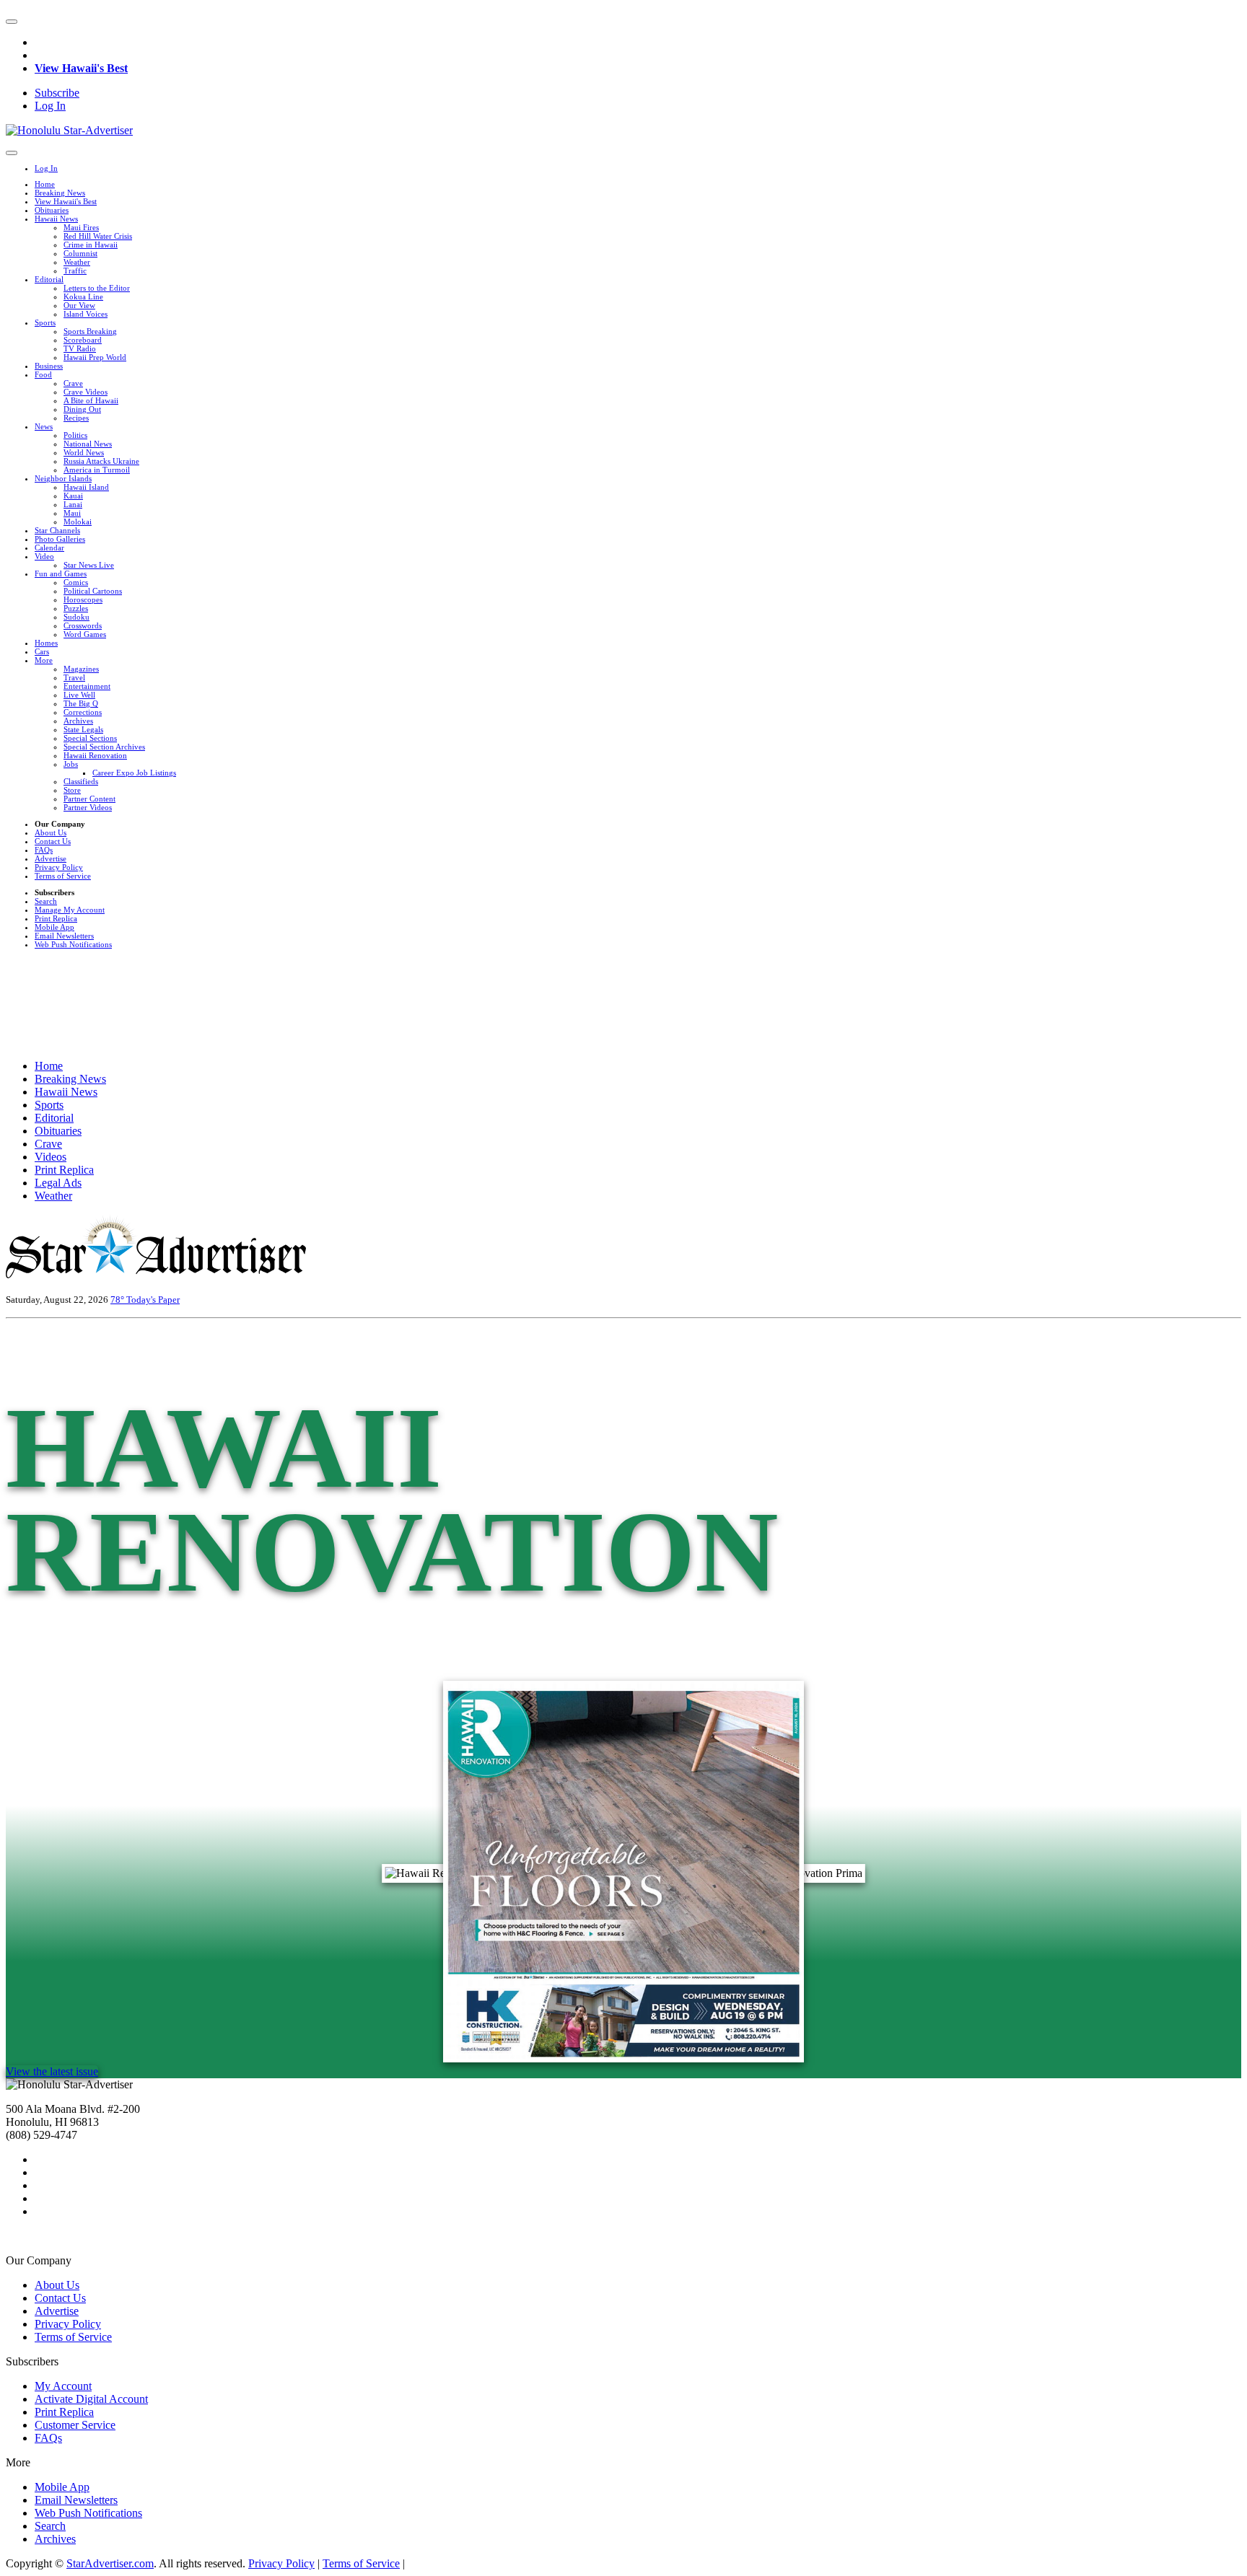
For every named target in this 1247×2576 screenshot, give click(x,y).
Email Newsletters (64, 936)
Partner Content (89, 799)
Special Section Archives (104, 747)
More (44, 660)
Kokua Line (83, 296)
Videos (51, 1157)
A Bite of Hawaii (91, 400)
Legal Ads (58, 1183)
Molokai (78, 522)
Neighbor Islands (63, 478)
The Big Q (81, 703)
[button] (12, 22)
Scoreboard (83, 340)
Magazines (81, 669)
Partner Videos (88, 807)
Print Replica (56, 918)
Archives (78, 721)
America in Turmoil (97, 470)
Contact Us (53, 841)
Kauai (73, 496)
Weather (77, 262)
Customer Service (75, 2425)
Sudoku (76, 617)
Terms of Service (63, 876)
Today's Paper (153, 1300)
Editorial (49, 279)
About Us (51, 832)
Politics (75, 435)
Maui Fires (81, 227)
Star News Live (89, 565)
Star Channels (57, 530)
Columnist (80, 253)
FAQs (44, 850)
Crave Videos (86, 392)
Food (43, 374)
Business (49, 366)
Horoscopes (83, 599)
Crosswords (83, 625)
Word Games (85, 634)
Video (44, 556)
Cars (42, 651)
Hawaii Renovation (95, 755)
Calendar (49, 548)
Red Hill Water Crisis (98, 236)
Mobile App (54, 927)
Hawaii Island (86, 487)
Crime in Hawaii (91, 245)
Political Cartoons (93, 591)
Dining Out (82, 409)
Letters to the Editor (97, 288)
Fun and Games (61, 573)
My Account (63, 2386)
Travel (74, 677)
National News (88, 444)
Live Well (79, 695)
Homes (46, 643)
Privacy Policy (59, 867)
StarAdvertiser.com (110, 2563)
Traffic (75, 271)
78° (118, 1300)
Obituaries (52, 210)
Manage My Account (70, 910)
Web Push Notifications (73, 944)
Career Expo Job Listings (134, 773)
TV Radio (80, 348)
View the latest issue (52, 2071)
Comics (76, 582)
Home (45, 184)
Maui (72, 513)
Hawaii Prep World (95, 357)
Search (46, 901)
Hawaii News (56, 219)
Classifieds (81, 781)
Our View (79, 305)
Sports (45, 322)
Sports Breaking (90, 331)
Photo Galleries (60, 539)
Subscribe (57, 93)
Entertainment (87, 686)
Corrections (83, 712)
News (44, 426)
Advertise (51, 858)
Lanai (73, 504)
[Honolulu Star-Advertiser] (69, 130)
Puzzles (76, 608)
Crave (73, 383)
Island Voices (86, 314)
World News (84, 452)
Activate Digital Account (91, 2399)
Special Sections (90, 738)
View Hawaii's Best (81, 68)
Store (72, 790)
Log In (50, 106)
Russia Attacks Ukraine (101, 461)
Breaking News (60, 193)
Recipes (76, 418)
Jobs (71, 764)
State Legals (83, 729)
